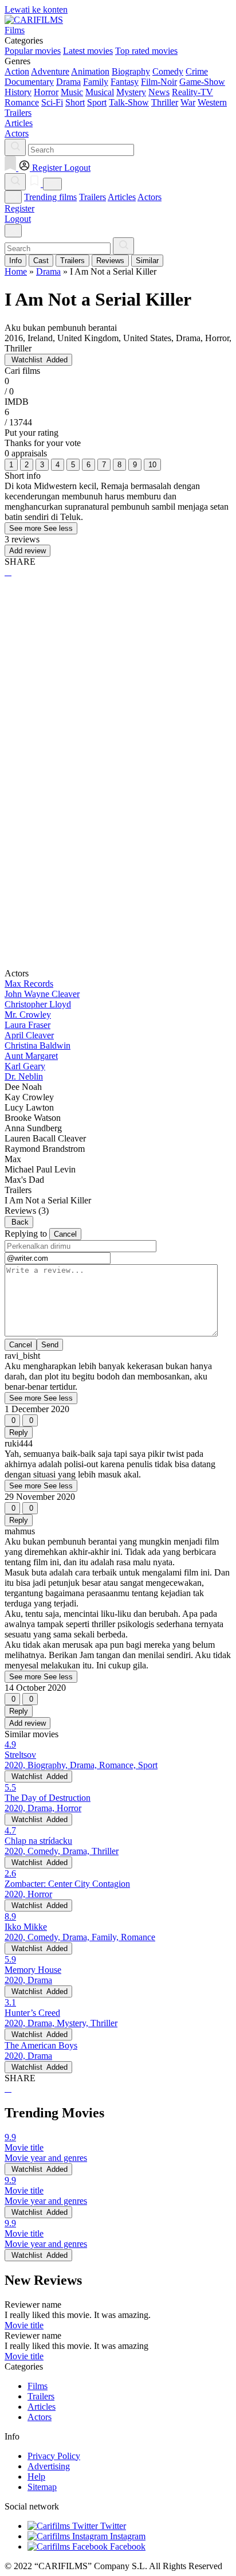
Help (36, 2477)
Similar (147, 261)
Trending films (50, 197)
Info (15, 261)
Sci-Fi (52, 102)
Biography (131, 71)
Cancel (65, 1234)
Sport (97, 102)
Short (75, 102)
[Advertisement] (118, 714)
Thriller (165, 102)
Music (72, 92)
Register (19, 208)
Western (212, 102)
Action (17, 71)
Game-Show (202, 82)
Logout (18, 219)
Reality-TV (192, 92)
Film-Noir (159, 82)
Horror (46, 92)
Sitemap (42, 2487)
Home (16, 271)
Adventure (50, 71)
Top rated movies (146, 51)
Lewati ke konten (36, 9)
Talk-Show (129, 102)
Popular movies (33, 51)
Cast (41, 261)
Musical (100, 92)
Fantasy (125, 82)
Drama (68, 82)
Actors (150, 197)
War (188, 102)
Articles (122, 197)
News (159, 92)
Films (38, 2386)
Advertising (49, 2466)
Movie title (24, 2325)
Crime (197, 71)
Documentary (29, 82)
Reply (19, 1432)
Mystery (131, 92)
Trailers (93, 197)
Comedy (168, 71)
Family (96, 82)
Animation (90, 71)
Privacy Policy (54, 2456)
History (18, 92)
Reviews (110, 261)
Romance (22, 102)
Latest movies (88, 51)
